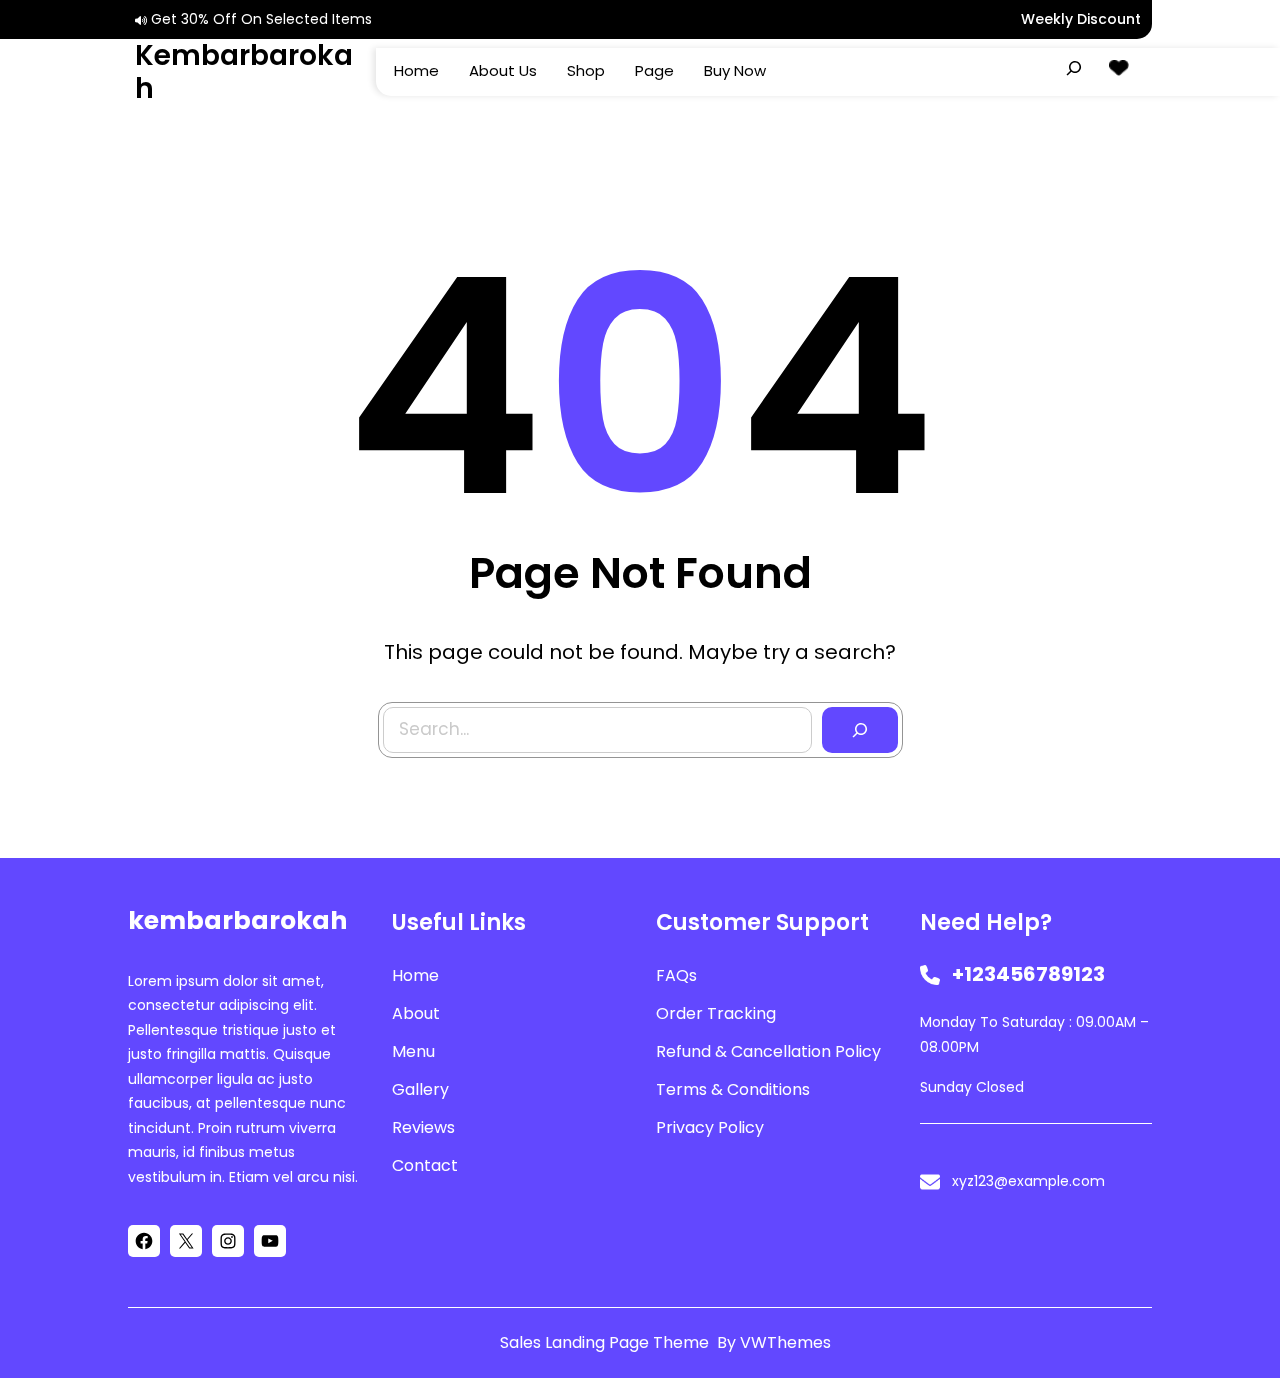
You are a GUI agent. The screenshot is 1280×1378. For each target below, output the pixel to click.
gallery (420, 1089)
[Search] (860, 730)
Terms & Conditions (733, 1089)
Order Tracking (716, 1013)
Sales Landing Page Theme (606, 1342)
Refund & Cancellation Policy (768, 1051)
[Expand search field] (1074, 68)
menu (413, 1051)
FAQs (676, 975)
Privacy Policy (710, 1127)
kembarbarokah (244, 72)
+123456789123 (1028, 974)
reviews (423, 1127)
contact (425, 1165)
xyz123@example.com (1028, 1181)
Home (415, 975)
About (416, 1013)
